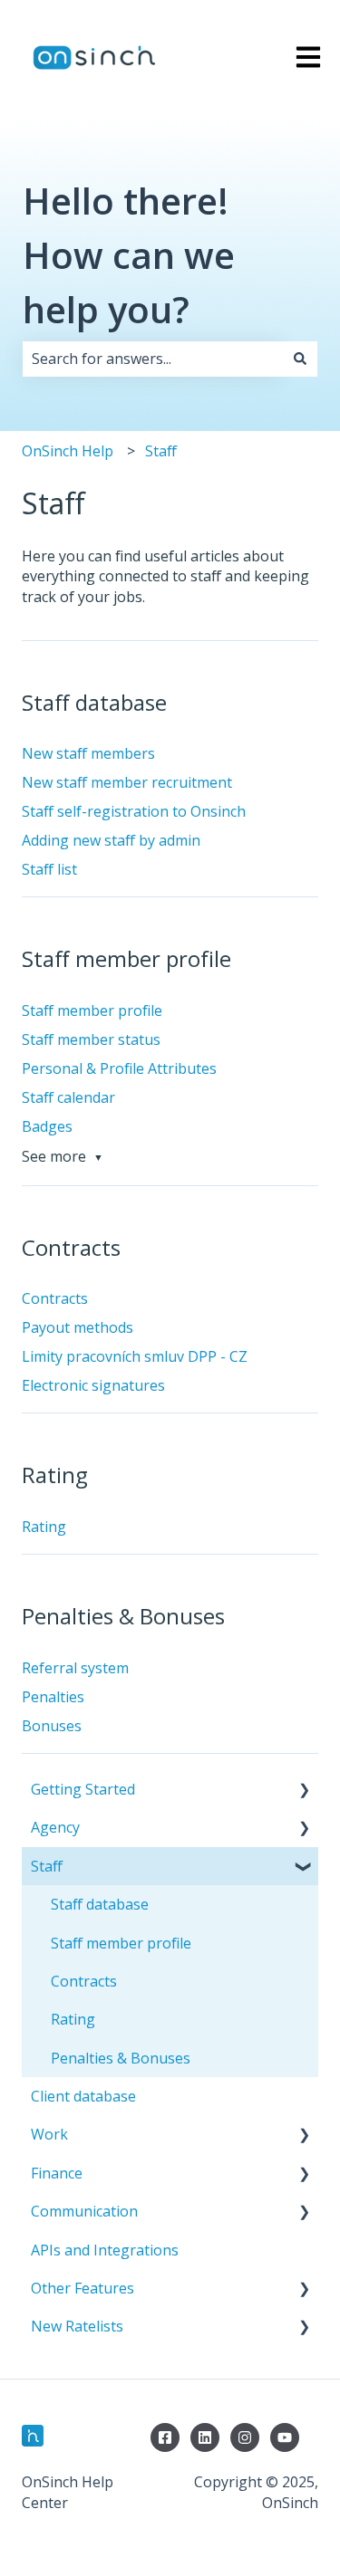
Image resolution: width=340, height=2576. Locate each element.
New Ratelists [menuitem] (77, 2326)
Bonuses (52, 1726)
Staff (161, 451)
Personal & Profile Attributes (119, 1068)
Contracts (55, 1298)
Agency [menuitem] (55, 1827)
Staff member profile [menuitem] (121, 1943)
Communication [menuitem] (84, 2211)
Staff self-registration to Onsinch (134, 811)
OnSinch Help (68, 451)
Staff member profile (92, 1010)
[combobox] (153, 359)
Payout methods (78, 1327)
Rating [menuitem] (73, 2019)
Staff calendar (68, 1097)
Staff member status (91, 1039)
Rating (44, 1527)
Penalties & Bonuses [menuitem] (121, 2058)
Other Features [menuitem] (83, 2288)
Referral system (75, 1668)
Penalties (53, 1697)
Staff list (49, 869)
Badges (47, 1126)
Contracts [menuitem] (84, 1981)
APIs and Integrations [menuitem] (105, 2250)
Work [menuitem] (49, 2134)
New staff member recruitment (127, 782)
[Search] (300, 359)
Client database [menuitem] (83, 2096)
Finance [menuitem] (57, 2173)
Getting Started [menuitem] (83, 1789)
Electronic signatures (93, 1385)
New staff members (88, 753)
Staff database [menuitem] (100, 1904)
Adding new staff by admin (111, 840)
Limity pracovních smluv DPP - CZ (135, 1356)
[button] (304, 1791)
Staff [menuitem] (47, 1866)
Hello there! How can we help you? (129, 255)
